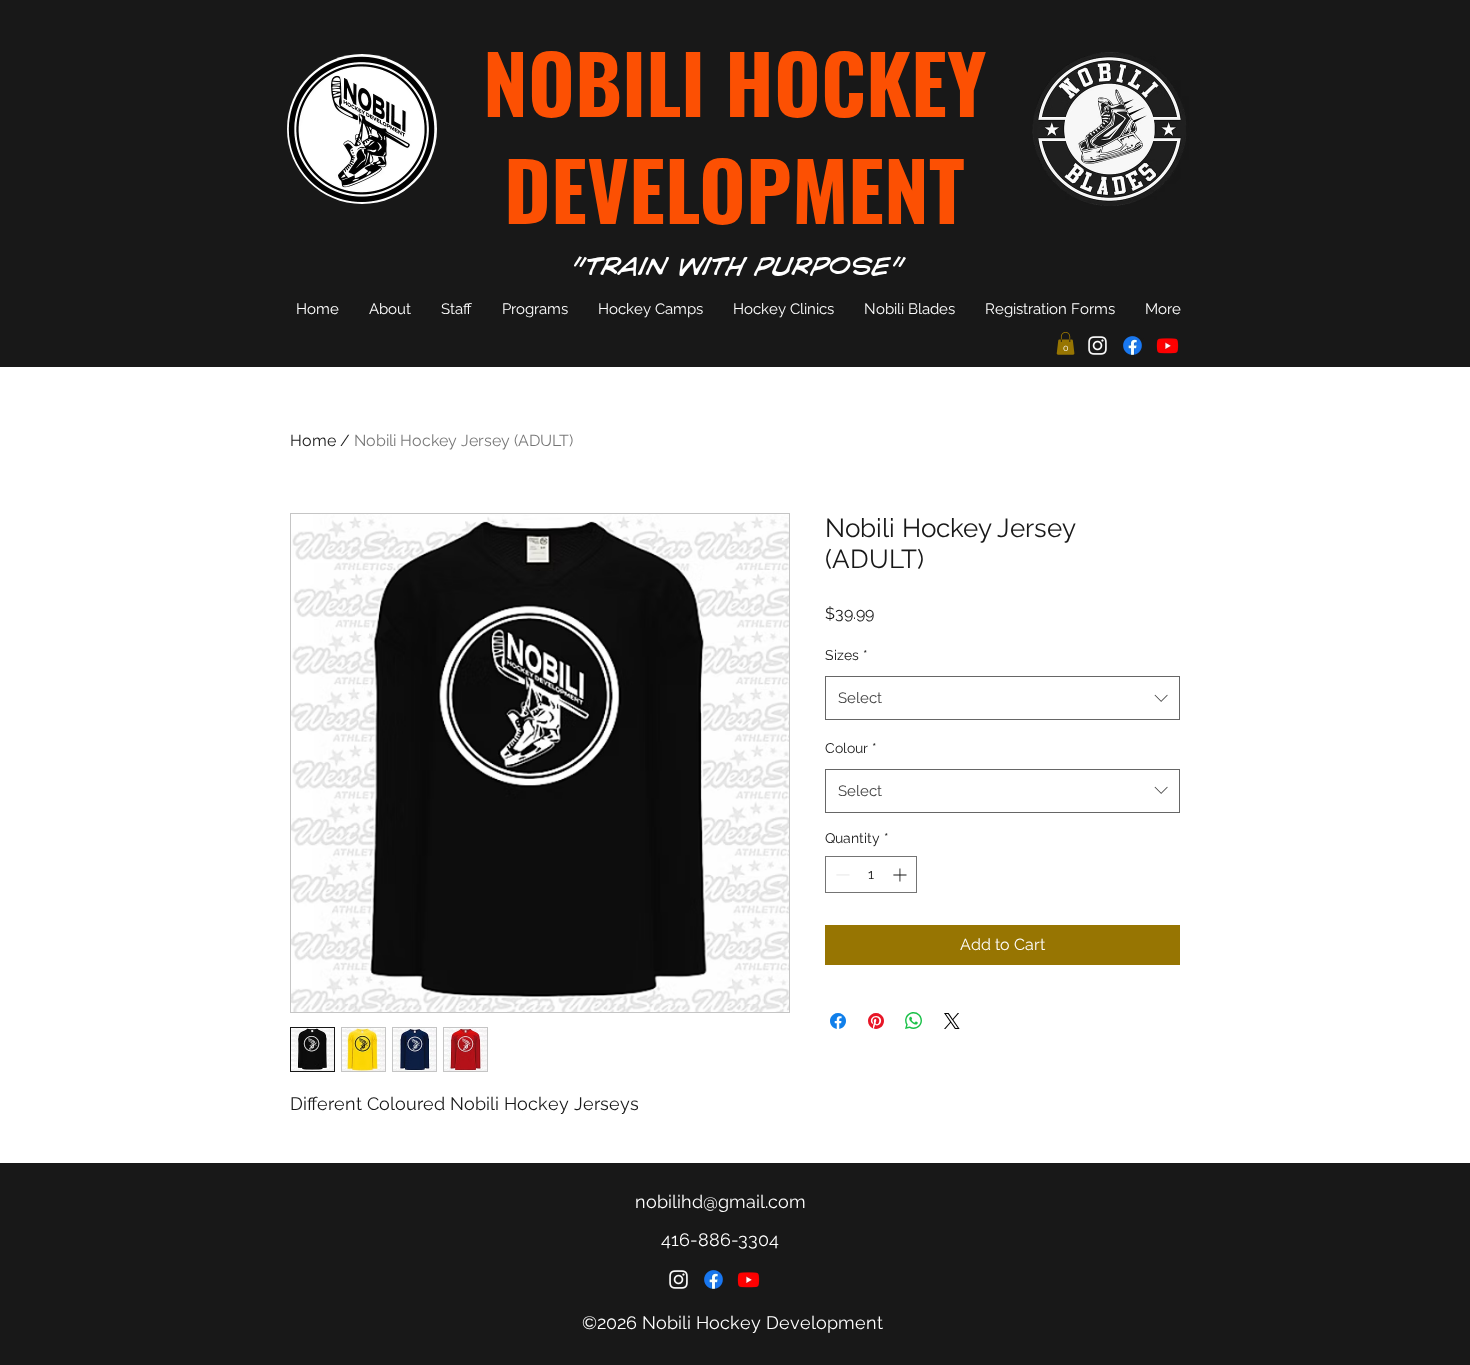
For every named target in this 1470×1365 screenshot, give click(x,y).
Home (313, 440)
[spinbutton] (871, 874)
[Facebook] (1132, 345)
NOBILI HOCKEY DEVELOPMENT (734, 134)
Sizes (846, 655)
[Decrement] (840, 874)
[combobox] (1002, 698)
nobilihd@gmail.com (720, 1201)
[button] (1065, 343)
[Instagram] (1097, 345)
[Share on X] (952, 1021)
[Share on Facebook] (838, 1021)
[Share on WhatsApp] (914, 1021)
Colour (851, 748)
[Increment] (901, 874)
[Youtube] (1167, 345)
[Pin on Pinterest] (876, 1021)
